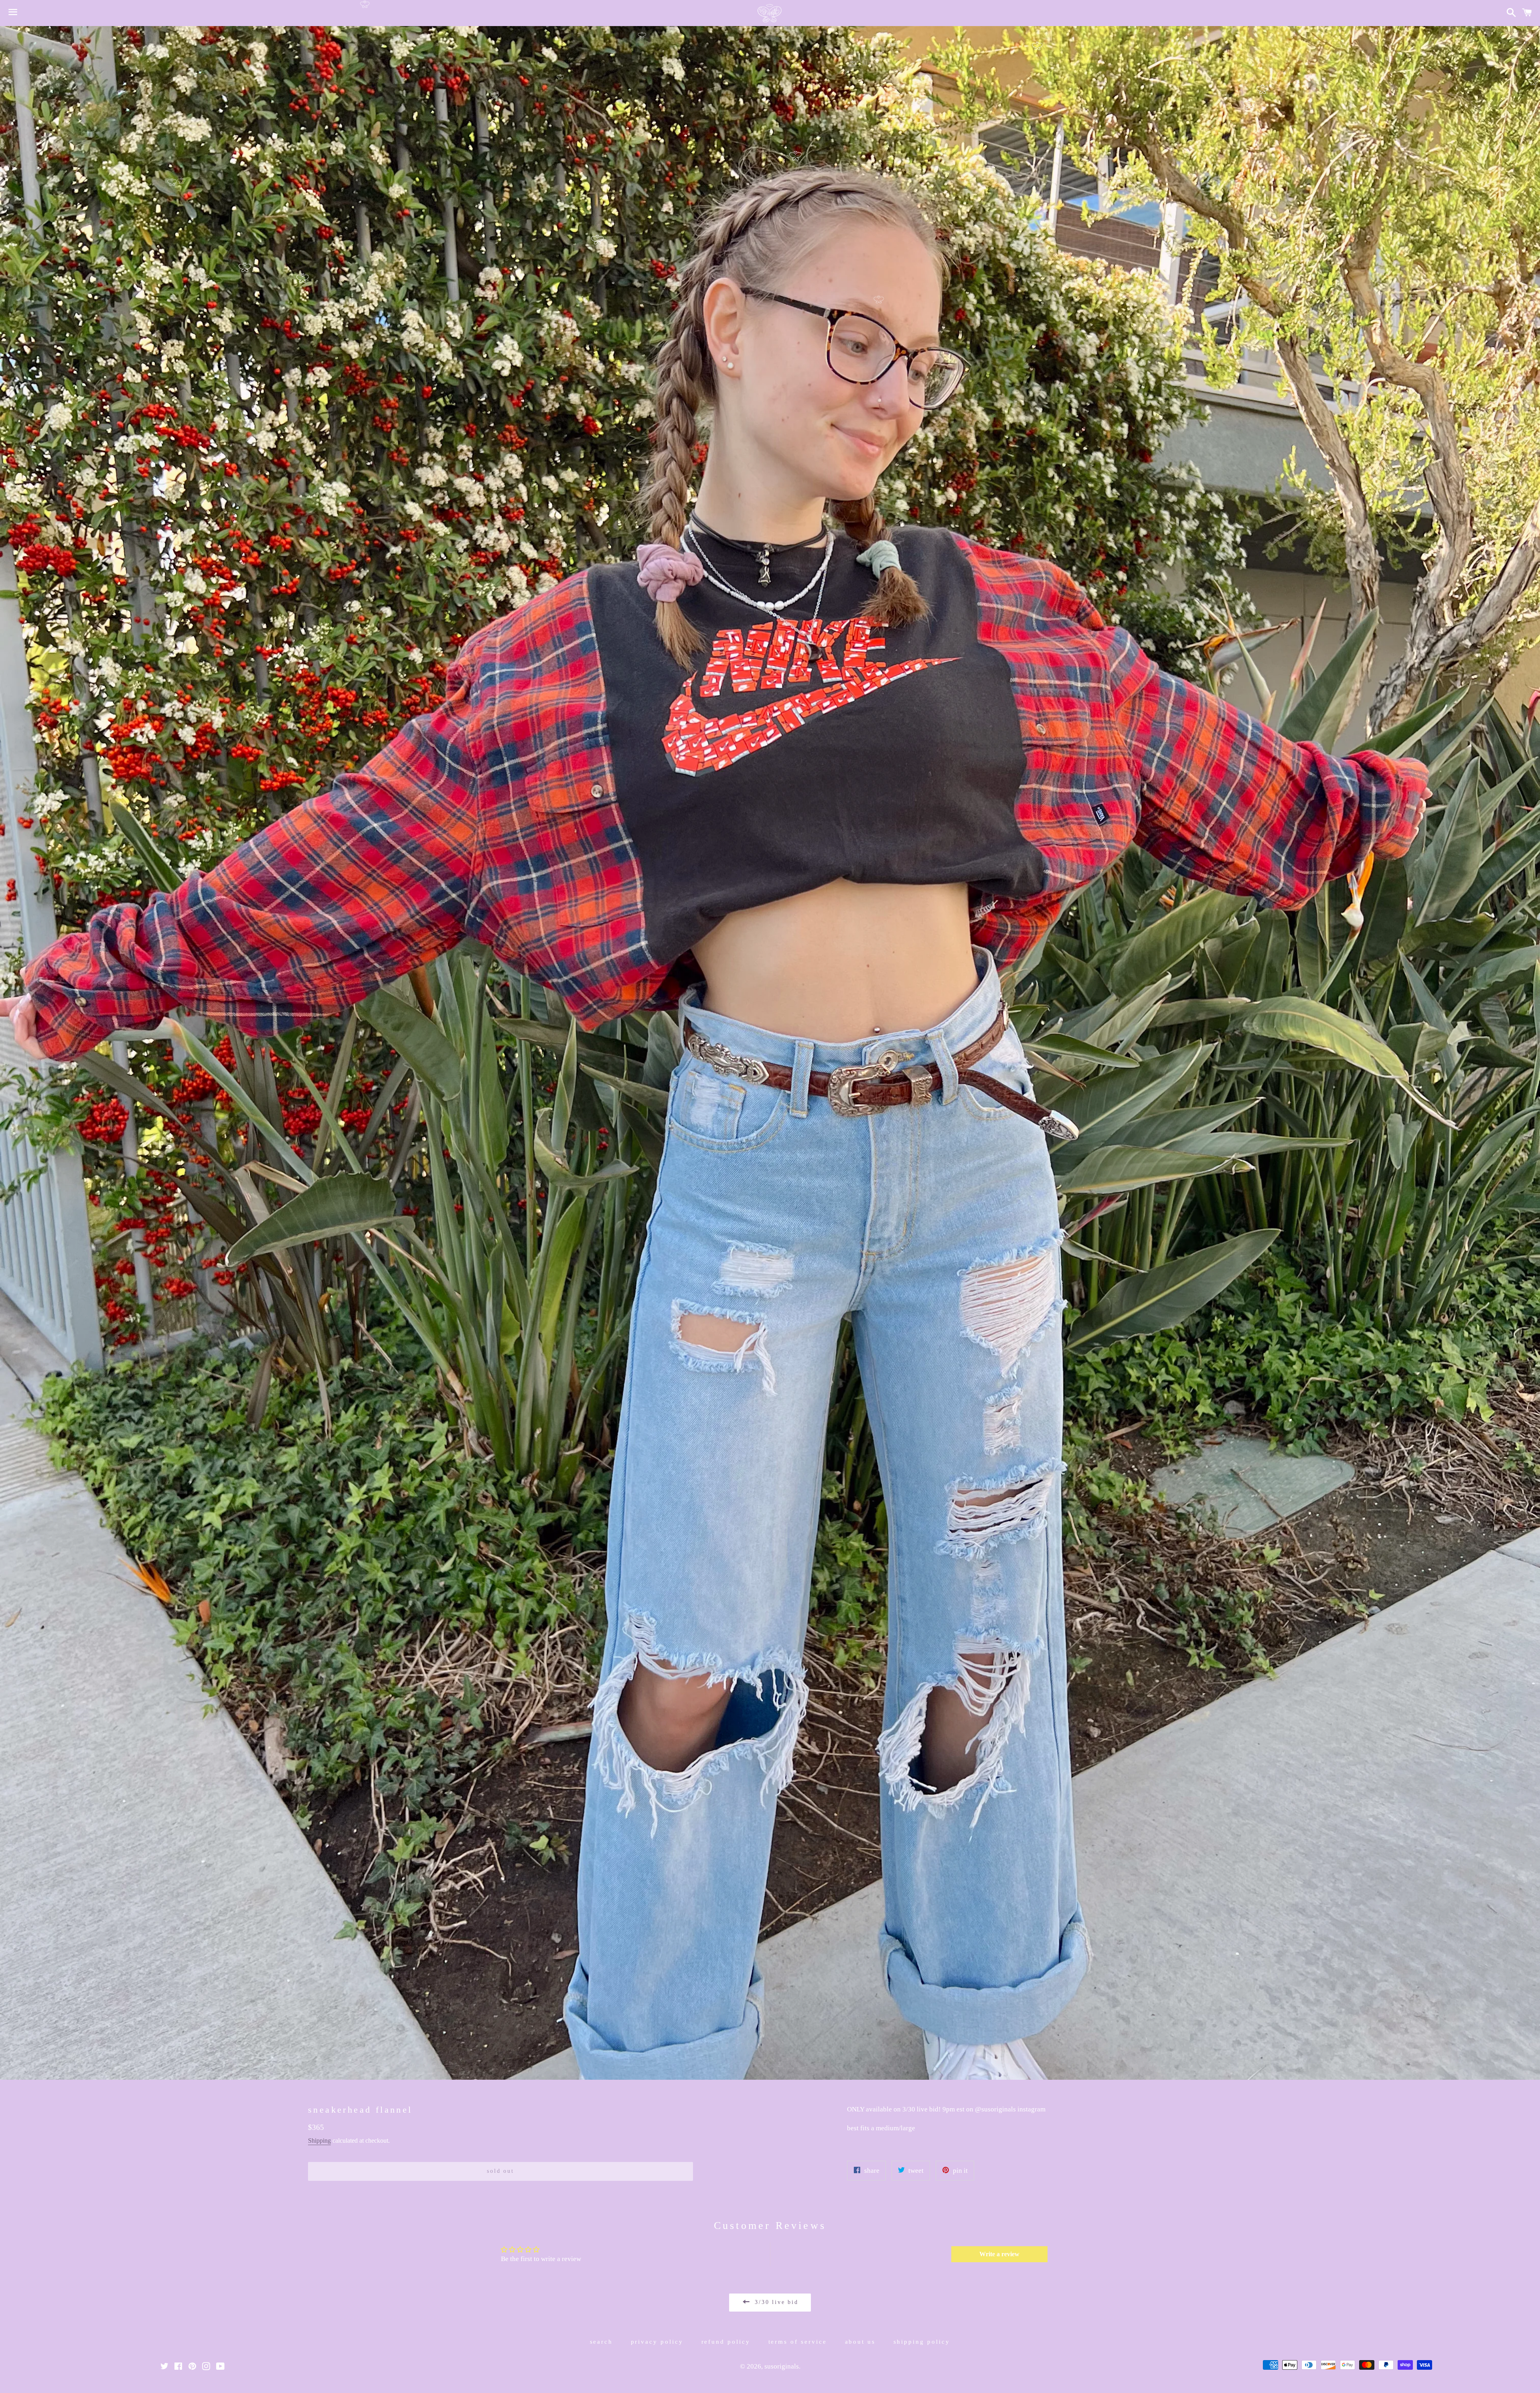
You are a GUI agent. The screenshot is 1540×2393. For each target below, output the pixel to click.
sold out (500, 2171)
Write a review (999, 2254)
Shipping (319, 2141)
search (602, 2342)
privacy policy (657, 2342)
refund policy (726, 2342)
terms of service (798, 2342)
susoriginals (782, 2366)
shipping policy (922, 2342)
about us (860, 2342)
